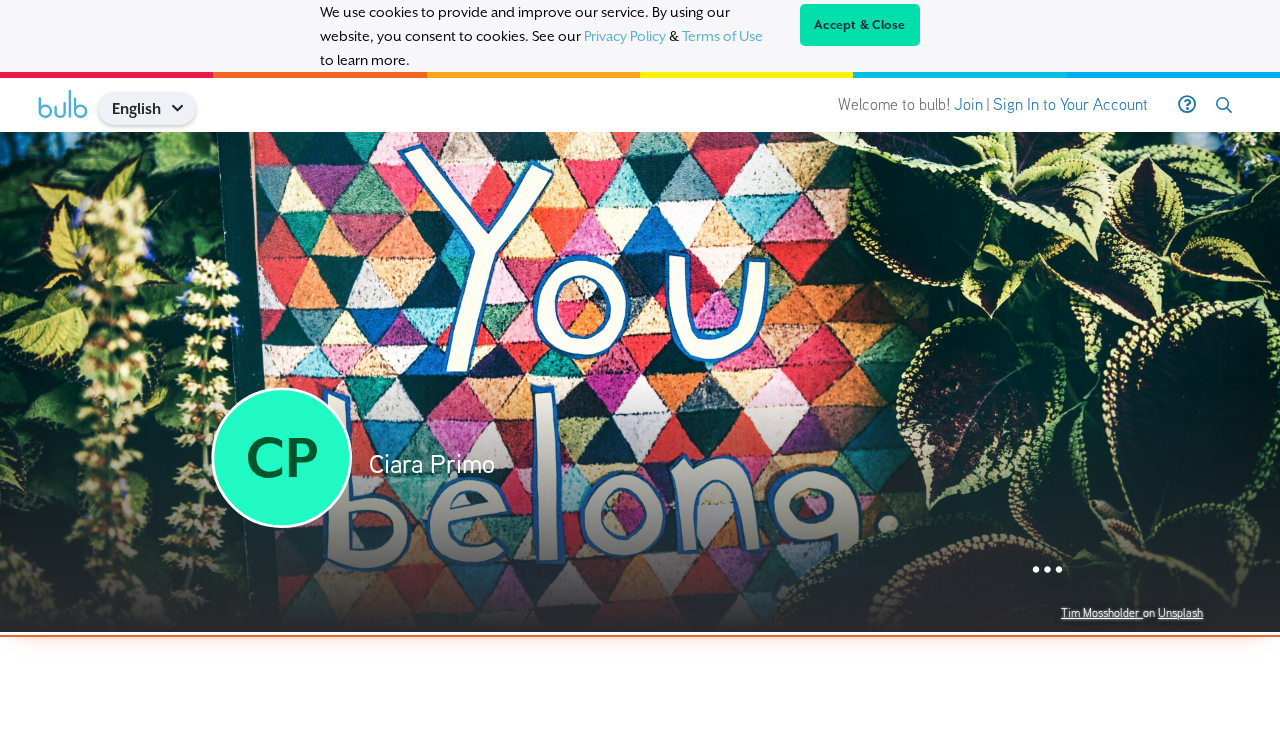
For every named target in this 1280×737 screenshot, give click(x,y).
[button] (184, 108)
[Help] (1187, 105)
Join (968, 104)
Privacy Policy (625, 36)
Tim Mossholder (1102, 612)
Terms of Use (722, 36)
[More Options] (1047, 570)
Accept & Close (860, 25)
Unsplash (1180, 612)
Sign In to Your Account (1070, 104)
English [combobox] (136, 108)
